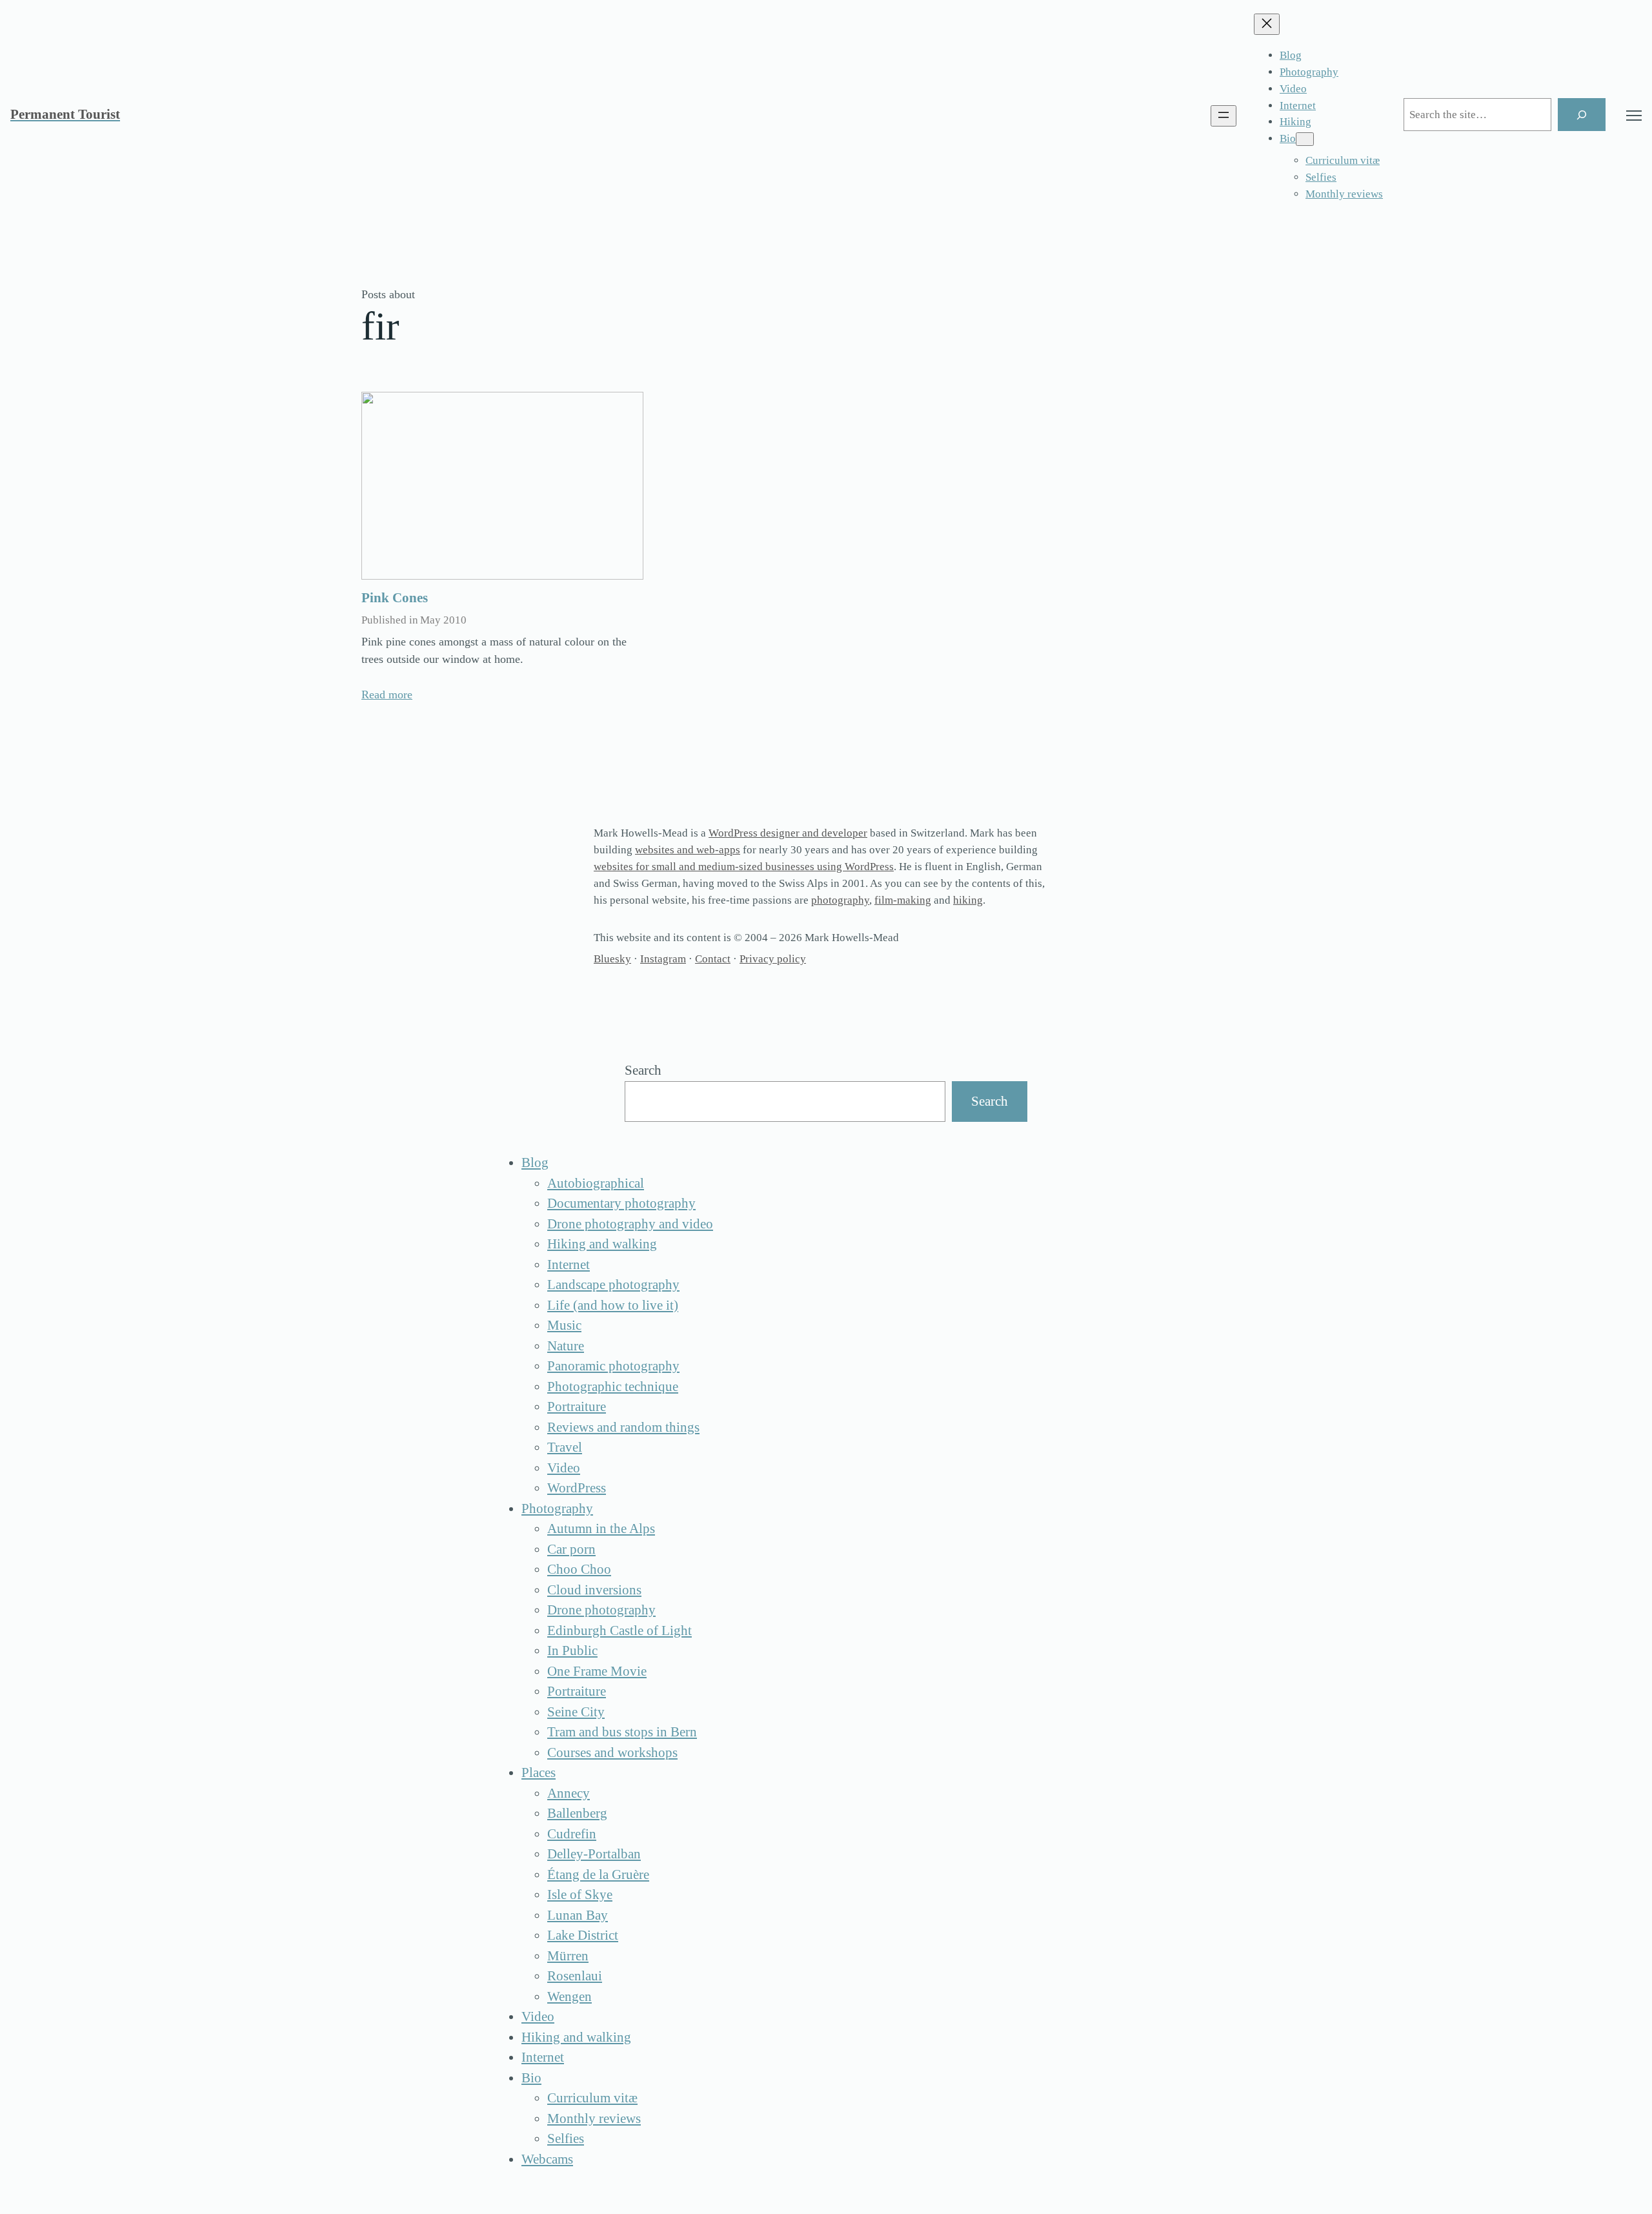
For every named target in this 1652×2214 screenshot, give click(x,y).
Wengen (569, 1996)
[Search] (1582, 115)
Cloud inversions (594, 1590)
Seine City (576, 1712)
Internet (569, 1264)
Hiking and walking (602, 1244)
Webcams (547, 2159)
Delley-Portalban (594, 1854)
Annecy (569, 1793)
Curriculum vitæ (592, 2098)
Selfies (566, 2138)
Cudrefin (572, 1834)
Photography (557, 1508)
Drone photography (601, 1610)
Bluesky (612, 959)
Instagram (663, 959)
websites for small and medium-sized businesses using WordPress (744, 867)
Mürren (568, 1956)
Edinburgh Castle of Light (619, 1630)
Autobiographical (596, 1183)
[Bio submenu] (1305, 139)
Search (643, 1070)
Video (564, 1468)
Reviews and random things (623, 1427)
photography (840, 900)
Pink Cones (395, 598)
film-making (903, 900)
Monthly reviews (594, 2118)
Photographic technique (613, 1386)
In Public (572, 1650)
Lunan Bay (578, 1915)
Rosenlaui (575, 1976)
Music (564, 1325)
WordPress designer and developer (788, 833)
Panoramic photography (613, 1366)
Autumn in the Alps (601, 1528)
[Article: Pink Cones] (502, 486)
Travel (565, 1447)
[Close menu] (1267, 24)
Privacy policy (773, 959)
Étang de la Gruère (598, 1874)
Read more (387, 695)
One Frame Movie (597, 1671)
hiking (968, 900)
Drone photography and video (630, 1224)
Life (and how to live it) (613, 1305)
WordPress (577, 1488)
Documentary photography (621, 1203)
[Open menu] (1224, 116)
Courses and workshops (612, 1752)
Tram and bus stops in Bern (622, 1732)
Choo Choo (579, 1569)
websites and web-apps (688, 850)
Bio (531, 2078)
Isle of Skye (580, 1894)
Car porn (571, 1549)
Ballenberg (577, 1813)
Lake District (583, 1935)
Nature (566, 1346)
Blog (535, 1163)
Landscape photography (613, 1285)
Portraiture (577, 1407)
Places (539, 1772)
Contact (713, 959)
